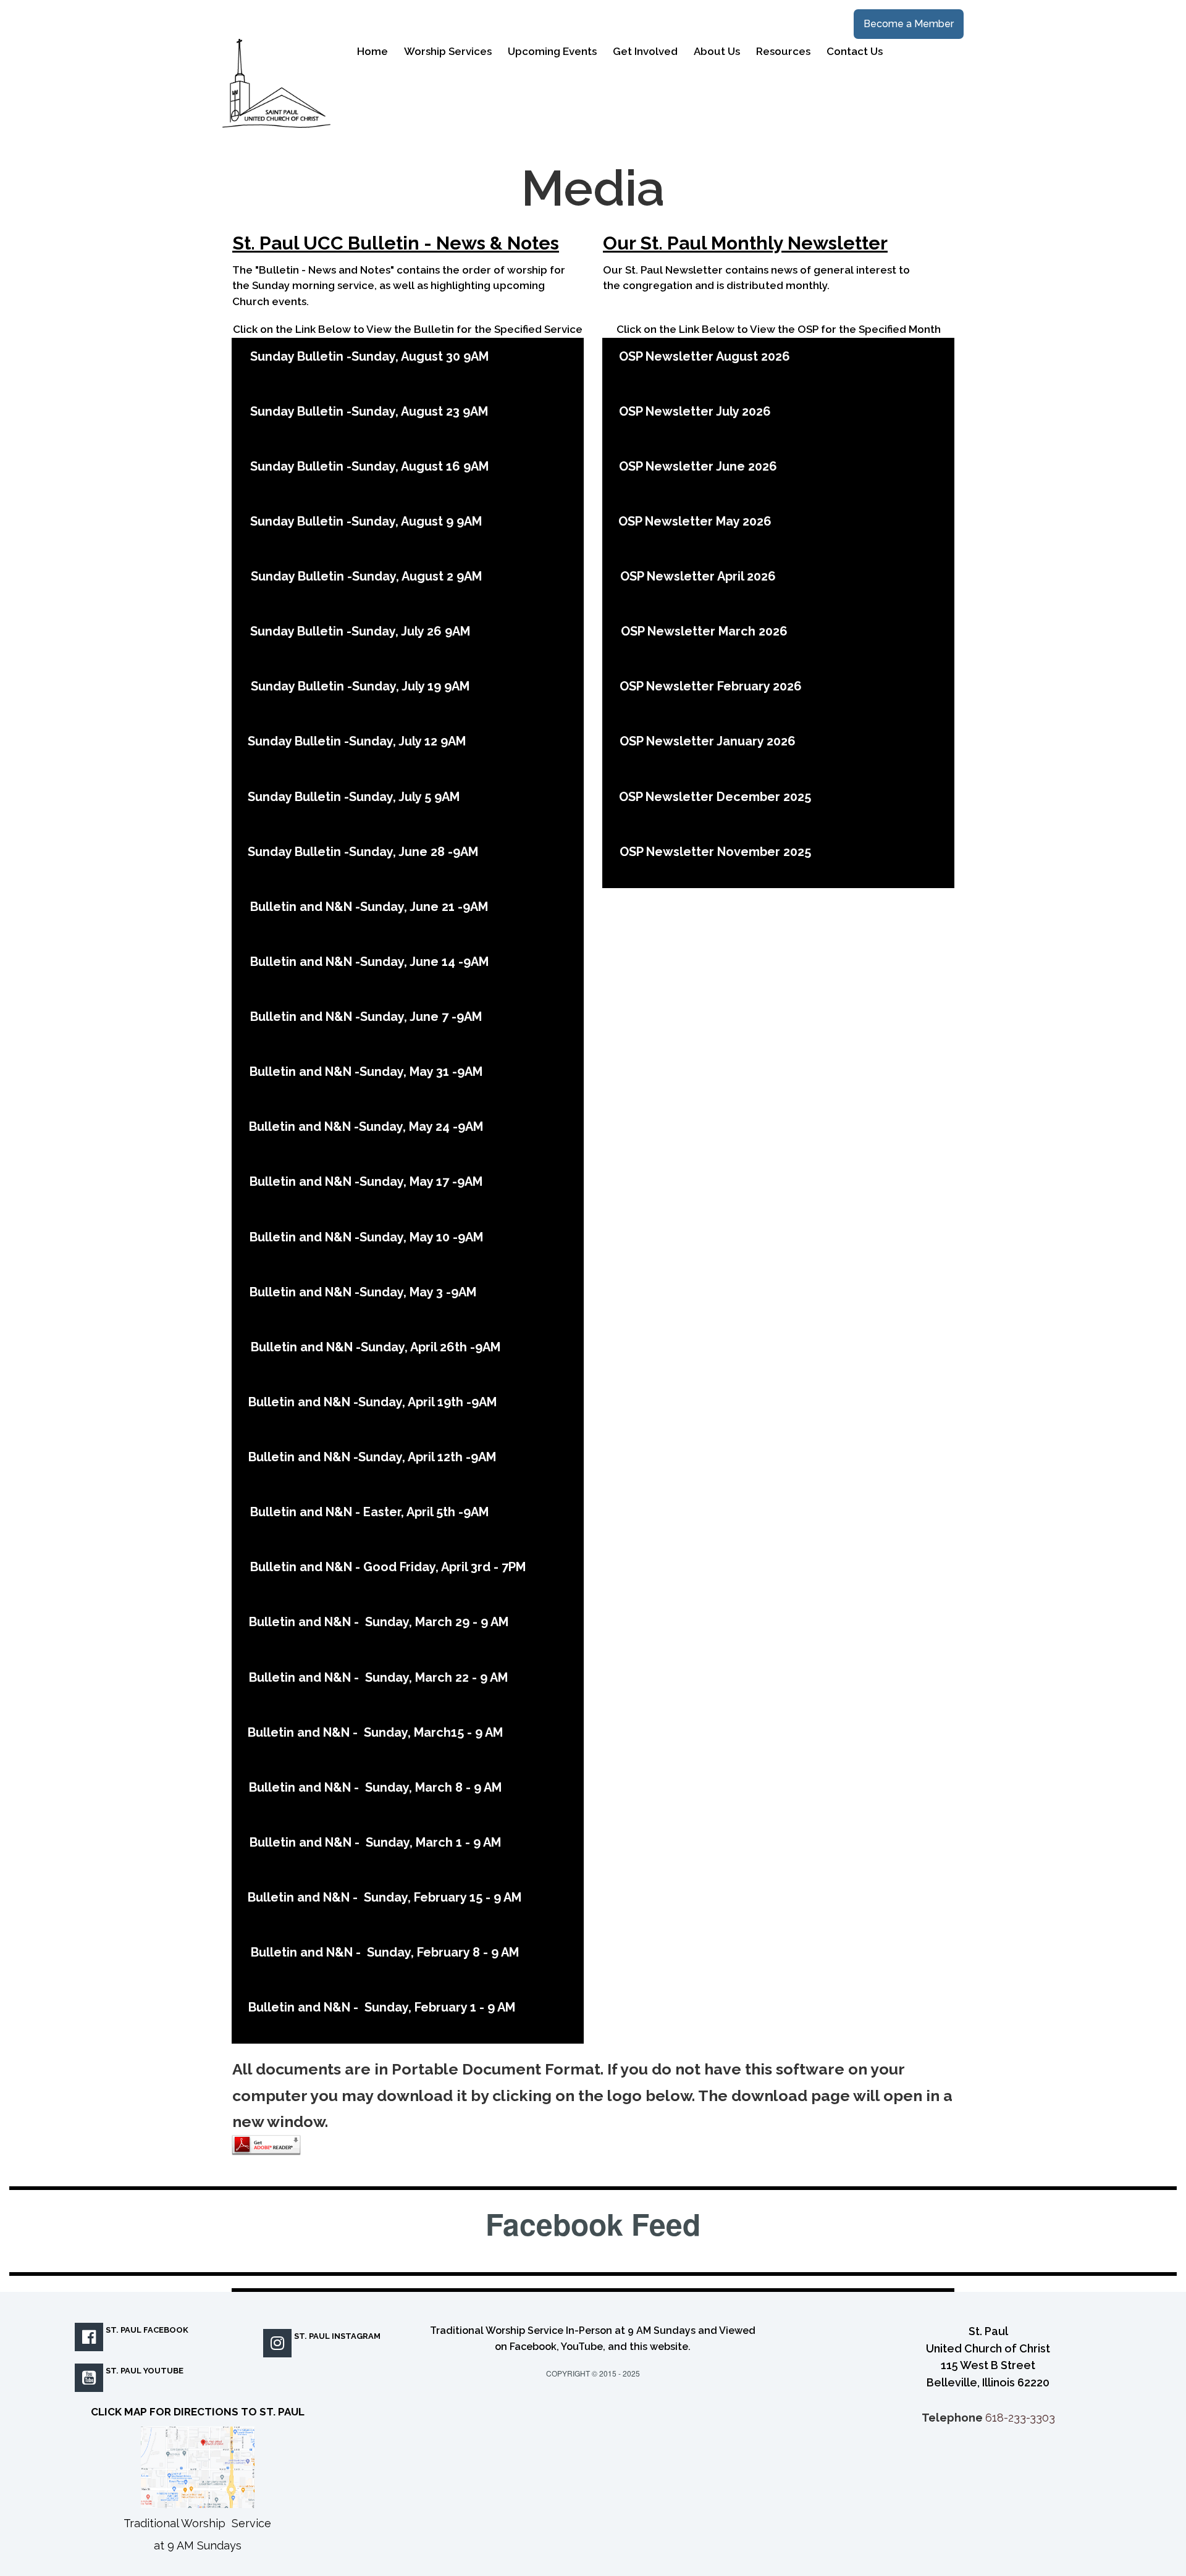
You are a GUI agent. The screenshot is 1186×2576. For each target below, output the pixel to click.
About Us (717, 51)
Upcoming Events (552, 51)
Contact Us (855, 51)
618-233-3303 (1020, 2418)
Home (372, 51)
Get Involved (645, 51)
